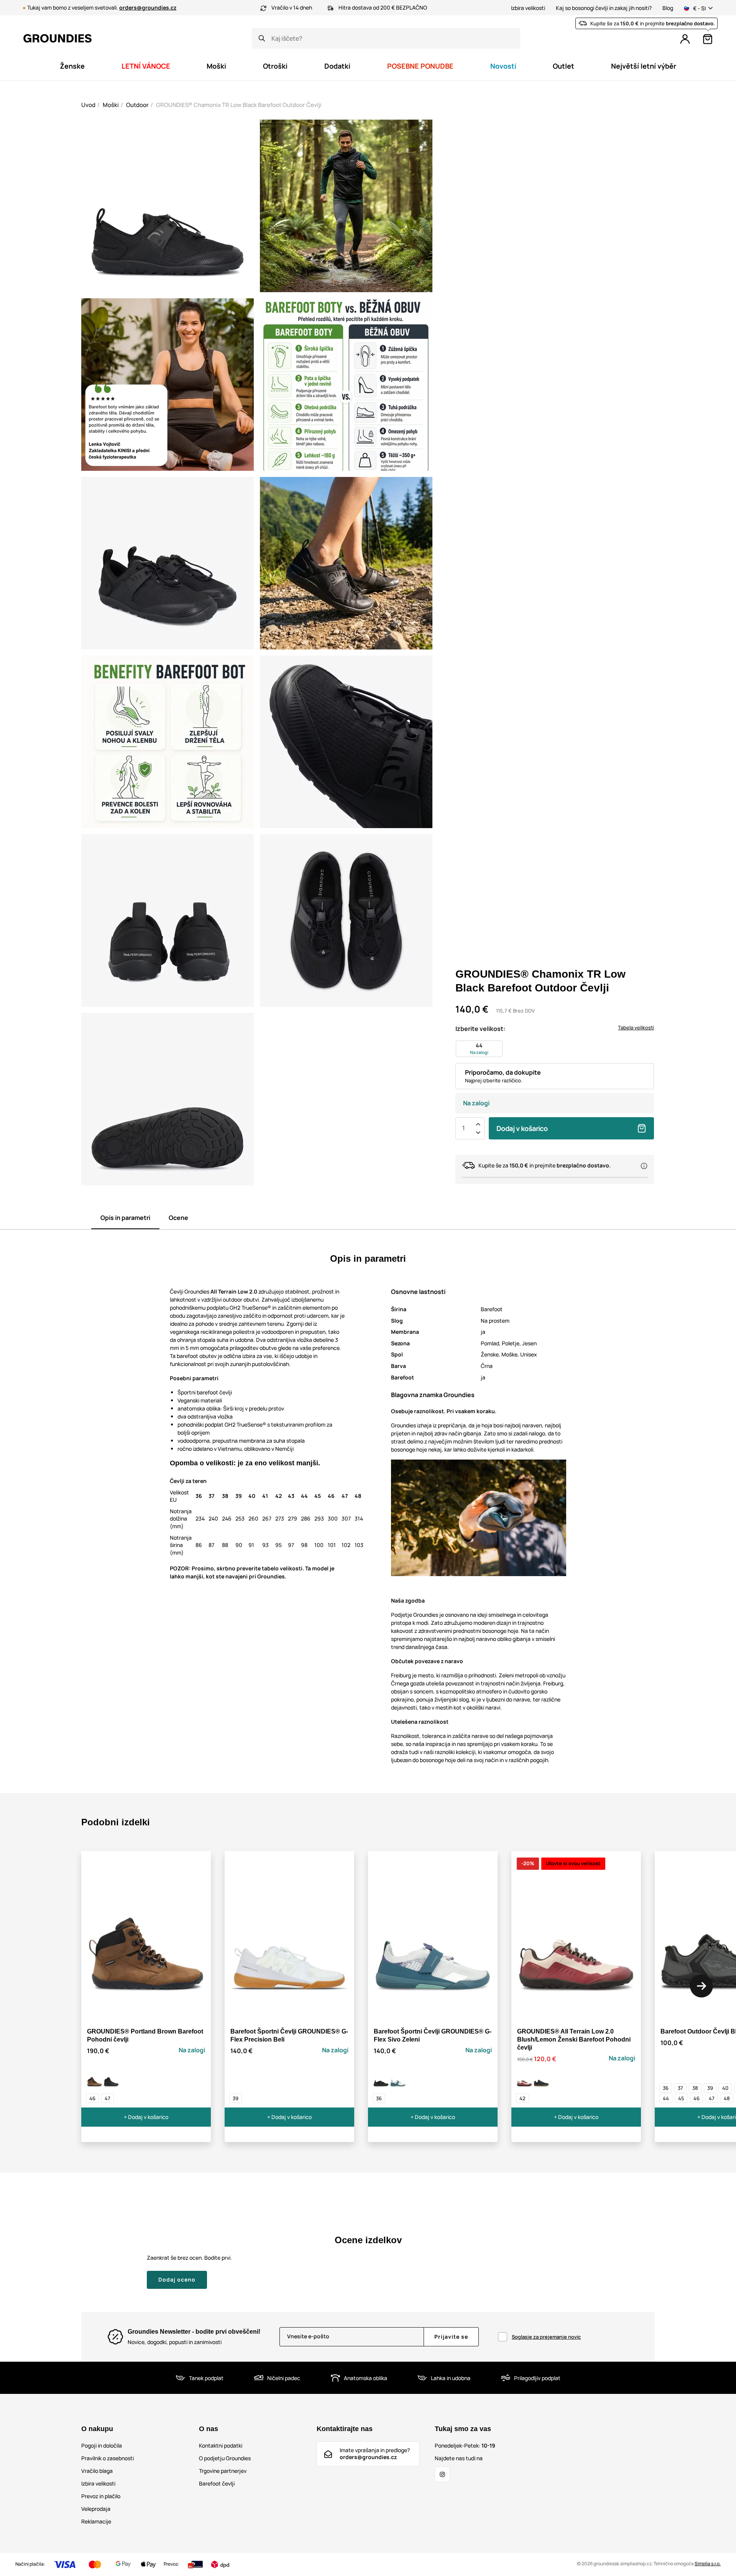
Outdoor (137, 105)
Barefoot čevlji (217, 2483)
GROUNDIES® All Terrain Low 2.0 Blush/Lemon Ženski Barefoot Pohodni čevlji (574, 2039)
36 (379, 2098)
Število (463, 1128)
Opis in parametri (125, 1218)
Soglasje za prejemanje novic (546, 2337)
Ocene (178, 1218)
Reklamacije (96, 2521)
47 (108, 2098)
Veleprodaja (96, 2509)
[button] (701, 1986)
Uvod (88, 105)
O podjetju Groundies (225, 2458)
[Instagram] (442, 2474)
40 (725, 2088)
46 (92, 2098)
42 (522, 2098)
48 (727, 2098)
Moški (111, 105)
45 (681, 2098)
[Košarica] (708, 39)
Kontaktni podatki (221, 2445)
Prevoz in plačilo (101, 2496)
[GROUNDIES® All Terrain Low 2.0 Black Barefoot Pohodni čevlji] (541, 2080)
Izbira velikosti (528, 8)
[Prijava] (685, 39)
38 (695, 2088)
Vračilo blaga (97, 2471)
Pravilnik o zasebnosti (108, 2458)
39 (236, 2098)
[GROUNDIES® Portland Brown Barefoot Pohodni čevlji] (94, 2080)
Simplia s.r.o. (708, 2564)
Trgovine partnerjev (223, 2471)
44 (666, 2098)
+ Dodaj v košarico (146, 2117)
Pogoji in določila (102, 2445)
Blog (668, 8)
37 (680, 2088)
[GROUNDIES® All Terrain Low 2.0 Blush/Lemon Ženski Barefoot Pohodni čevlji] (524, 2080)
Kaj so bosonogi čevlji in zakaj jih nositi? (604, 8)
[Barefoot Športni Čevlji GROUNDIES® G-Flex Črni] (381, 2080)
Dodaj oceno (177, 2279)
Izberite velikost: (480, 1029)
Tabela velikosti (636, 1027)
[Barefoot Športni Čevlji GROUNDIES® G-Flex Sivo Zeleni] (398, 2080)
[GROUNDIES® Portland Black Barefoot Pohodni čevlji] (111, 2080)
